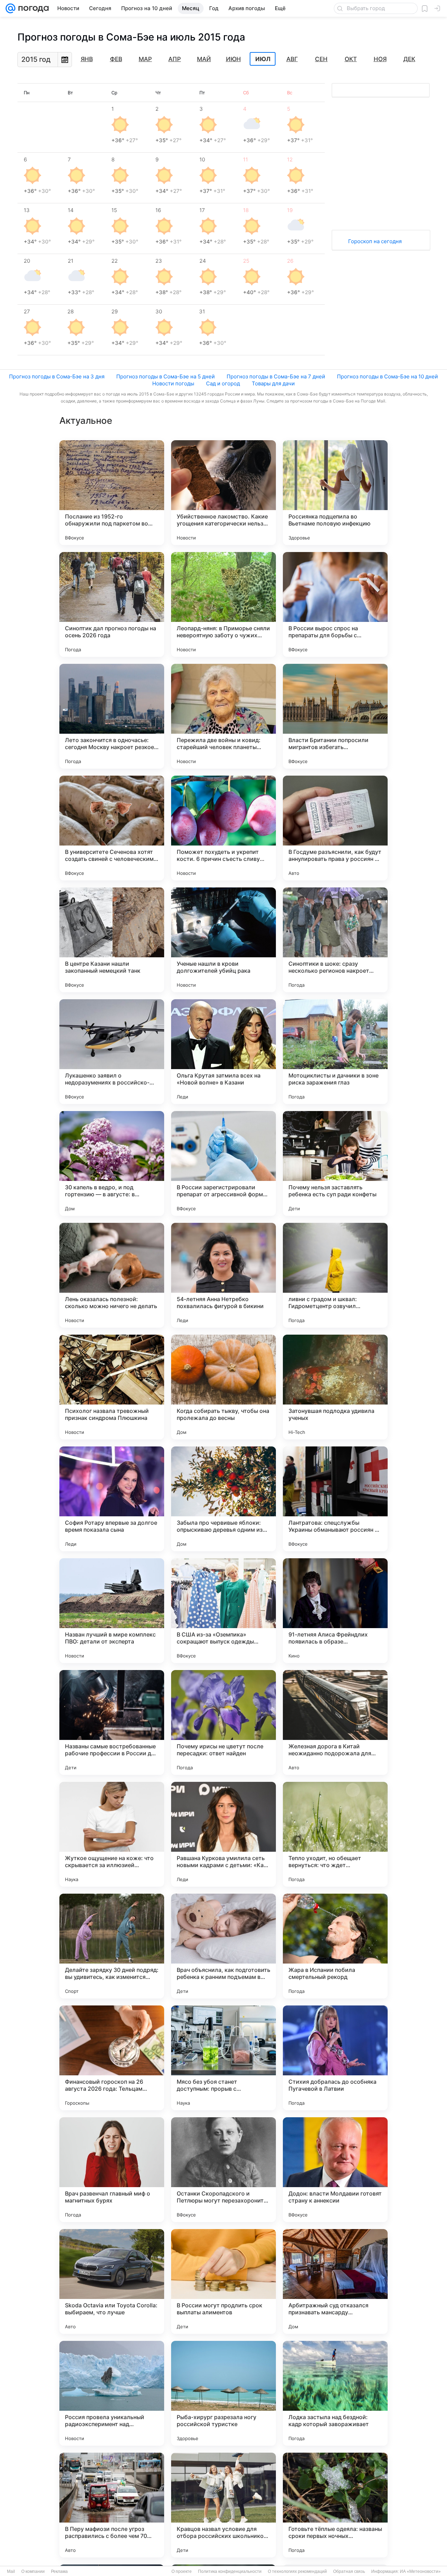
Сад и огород (223, 383)
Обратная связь (349, 2571)
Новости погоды (173, 383)
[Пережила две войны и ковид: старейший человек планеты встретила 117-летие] (223, 716)
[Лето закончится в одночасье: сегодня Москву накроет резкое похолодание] (112, 716)
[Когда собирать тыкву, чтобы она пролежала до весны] (223, 1387)
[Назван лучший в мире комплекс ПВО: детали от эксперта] (112, 1611)
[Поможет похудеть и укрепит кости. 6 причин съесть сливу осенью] (223, 828)
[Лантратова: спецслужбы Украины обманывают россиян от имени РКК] (335, 1499)
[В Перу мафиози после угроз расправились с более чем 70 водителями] (112, 2505)
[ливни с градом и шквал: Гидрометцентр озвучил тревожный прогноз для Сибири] (335, 1275)
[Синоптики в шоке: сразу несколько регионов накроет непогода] (335, 940)
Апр (175, 59)
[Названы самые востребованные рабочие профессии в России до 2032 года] (112, 1722)
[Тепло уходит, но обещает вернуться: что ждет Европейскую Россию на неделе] (335, 1834)
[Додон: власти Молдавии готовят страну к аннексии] (335, 2170)
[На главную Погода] (32, 8)
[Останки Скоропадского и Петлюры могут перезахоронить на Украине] (223, 2170)
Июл (263, 59)
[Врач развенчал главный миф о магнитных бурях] (112, 2170)
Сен (321, 59)
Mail (11, 2571)
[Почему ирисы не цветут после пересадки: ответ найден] (223, 1722)
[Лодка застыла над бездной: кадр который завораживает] (335, 2393)
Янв (87, 59)
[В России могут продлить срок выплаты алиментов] (223, 2281)
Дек (409, 59)
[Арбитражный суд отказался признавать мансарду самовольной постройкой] (335, 2281)
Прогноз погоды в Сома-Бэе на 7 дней (276, 376)
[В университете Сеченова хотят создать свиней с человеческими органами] (112, 828)
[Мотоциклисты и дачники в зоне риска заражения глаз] (335, 1052)
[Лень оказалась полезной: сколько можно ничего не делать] (112, 1275)
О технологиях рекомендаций (297, 2571)
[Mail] (10, 8)
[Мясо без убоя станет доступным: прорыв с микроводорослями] (223, 2058)
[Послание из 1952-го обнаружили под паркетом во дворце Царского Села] (112, 493)
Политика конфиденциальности (230, 2571)
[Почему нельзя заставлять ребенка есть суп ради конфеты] (335, 1163)
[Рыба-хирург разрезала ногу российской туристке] (223, 2393)
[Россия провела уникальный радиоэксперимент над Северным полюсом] (112, 2393)
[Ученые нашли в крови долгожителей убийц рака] (223, 940)
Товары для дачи (273, 383)
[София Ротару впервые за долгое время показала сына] (112, 1499)
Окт (351, 59)
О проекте (182, 2571)
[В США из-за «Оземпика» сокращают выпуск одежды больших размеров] (223, 1611)
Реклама (59, 2571)
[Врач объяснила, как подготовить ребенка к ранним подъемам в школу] (223, 1946)
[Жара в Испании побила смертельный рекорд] (335, 1946)
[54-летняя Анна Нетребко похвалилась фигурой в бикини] (223, 1275)
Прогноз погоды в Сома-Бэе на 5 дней (166, 376)
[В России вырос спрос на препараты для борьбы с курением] (335, 604)
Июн (233, 59)
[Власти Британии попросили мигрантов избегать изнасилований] (335, 716)
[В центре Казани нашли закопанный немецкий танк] (112, 940)
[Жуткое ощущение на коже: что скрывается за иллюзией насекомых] (112, 1834)
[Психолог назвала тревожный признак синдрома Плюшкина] (112, 1387)
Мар (145, 59)
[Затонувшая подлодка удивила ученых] (335, 1387)
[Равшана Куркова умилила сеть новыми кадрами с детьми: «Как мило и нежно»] (223, 1834)
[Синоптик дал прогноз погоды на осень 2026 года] (112, 604)
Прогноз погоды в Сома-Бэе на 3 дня (57, 376)
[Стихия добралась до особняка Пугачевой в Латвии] (335, 2058)
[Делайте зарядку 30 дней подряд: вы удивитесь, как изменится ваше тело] (112, 1946)
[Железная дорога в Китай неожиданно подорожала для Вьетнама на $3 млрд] (335, 1722)
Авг (292, 59)
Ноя (380, 59)
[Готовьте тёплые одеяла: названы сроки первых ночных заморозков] (335, 2505)
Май (204, 59)
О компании (33, 2571)
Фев (116, 59)
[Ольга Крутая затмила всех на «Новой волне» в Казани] (223, 1052)
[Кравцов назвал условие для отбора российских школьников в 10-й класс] (223, 2505)
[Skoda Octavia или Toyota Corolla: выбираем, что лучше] (112, 2281)
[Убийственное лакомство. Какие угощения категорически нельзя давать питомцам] (223, 493)
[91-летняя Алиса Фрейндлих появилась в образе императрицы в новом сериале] (335, 1611)
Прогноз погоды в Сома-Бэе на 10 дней (387, 376)
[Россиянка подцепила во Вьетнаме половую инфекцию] (335, 493)
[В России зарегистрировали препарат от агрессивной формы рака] (223, 1163)
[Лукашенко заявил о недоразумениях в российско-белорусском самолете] (112, 1052)
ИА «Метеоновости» (420, 2571)
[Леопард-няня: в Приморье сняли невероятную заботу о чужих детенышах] (223, 604)
